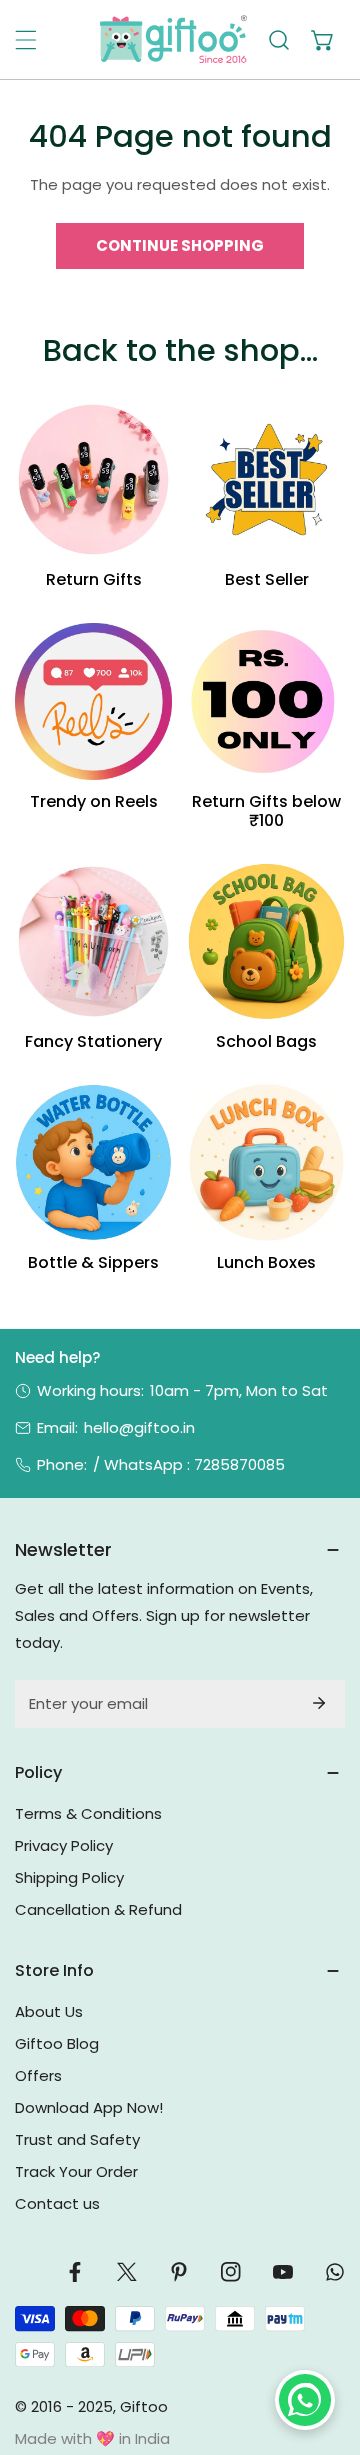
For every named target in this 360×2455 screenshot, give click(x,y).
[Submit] (319, 1703)
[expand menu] (26, 40)
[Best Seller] (266, 479)
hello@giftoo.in (139, 1427)
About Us (49, 2011)
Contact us (57, 2203)
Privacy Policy (64, 1845)
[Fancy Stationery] (93, 941)
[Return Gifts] (93, 479)
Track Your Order (76, 2171)
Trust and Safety (77, 2139)
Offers (38, 2075)
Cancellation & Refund (98, 1909)
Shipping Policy (69, 1877)
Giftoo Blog (57, 2043)
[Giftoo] (173, 39)
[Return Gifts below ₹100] (266, 701)
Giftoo (144, 2406)
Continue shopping (180, 245)
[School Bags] (266, 941)
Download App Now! (89, 2107)
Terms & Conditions (88, 1813)
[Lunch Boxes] (266, 1162)
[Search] (279, 40)
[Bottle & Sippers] (93, 1162)
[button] (323, 40)
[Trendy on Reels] (93, 701)
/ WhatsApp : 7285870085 (189, 1464)
